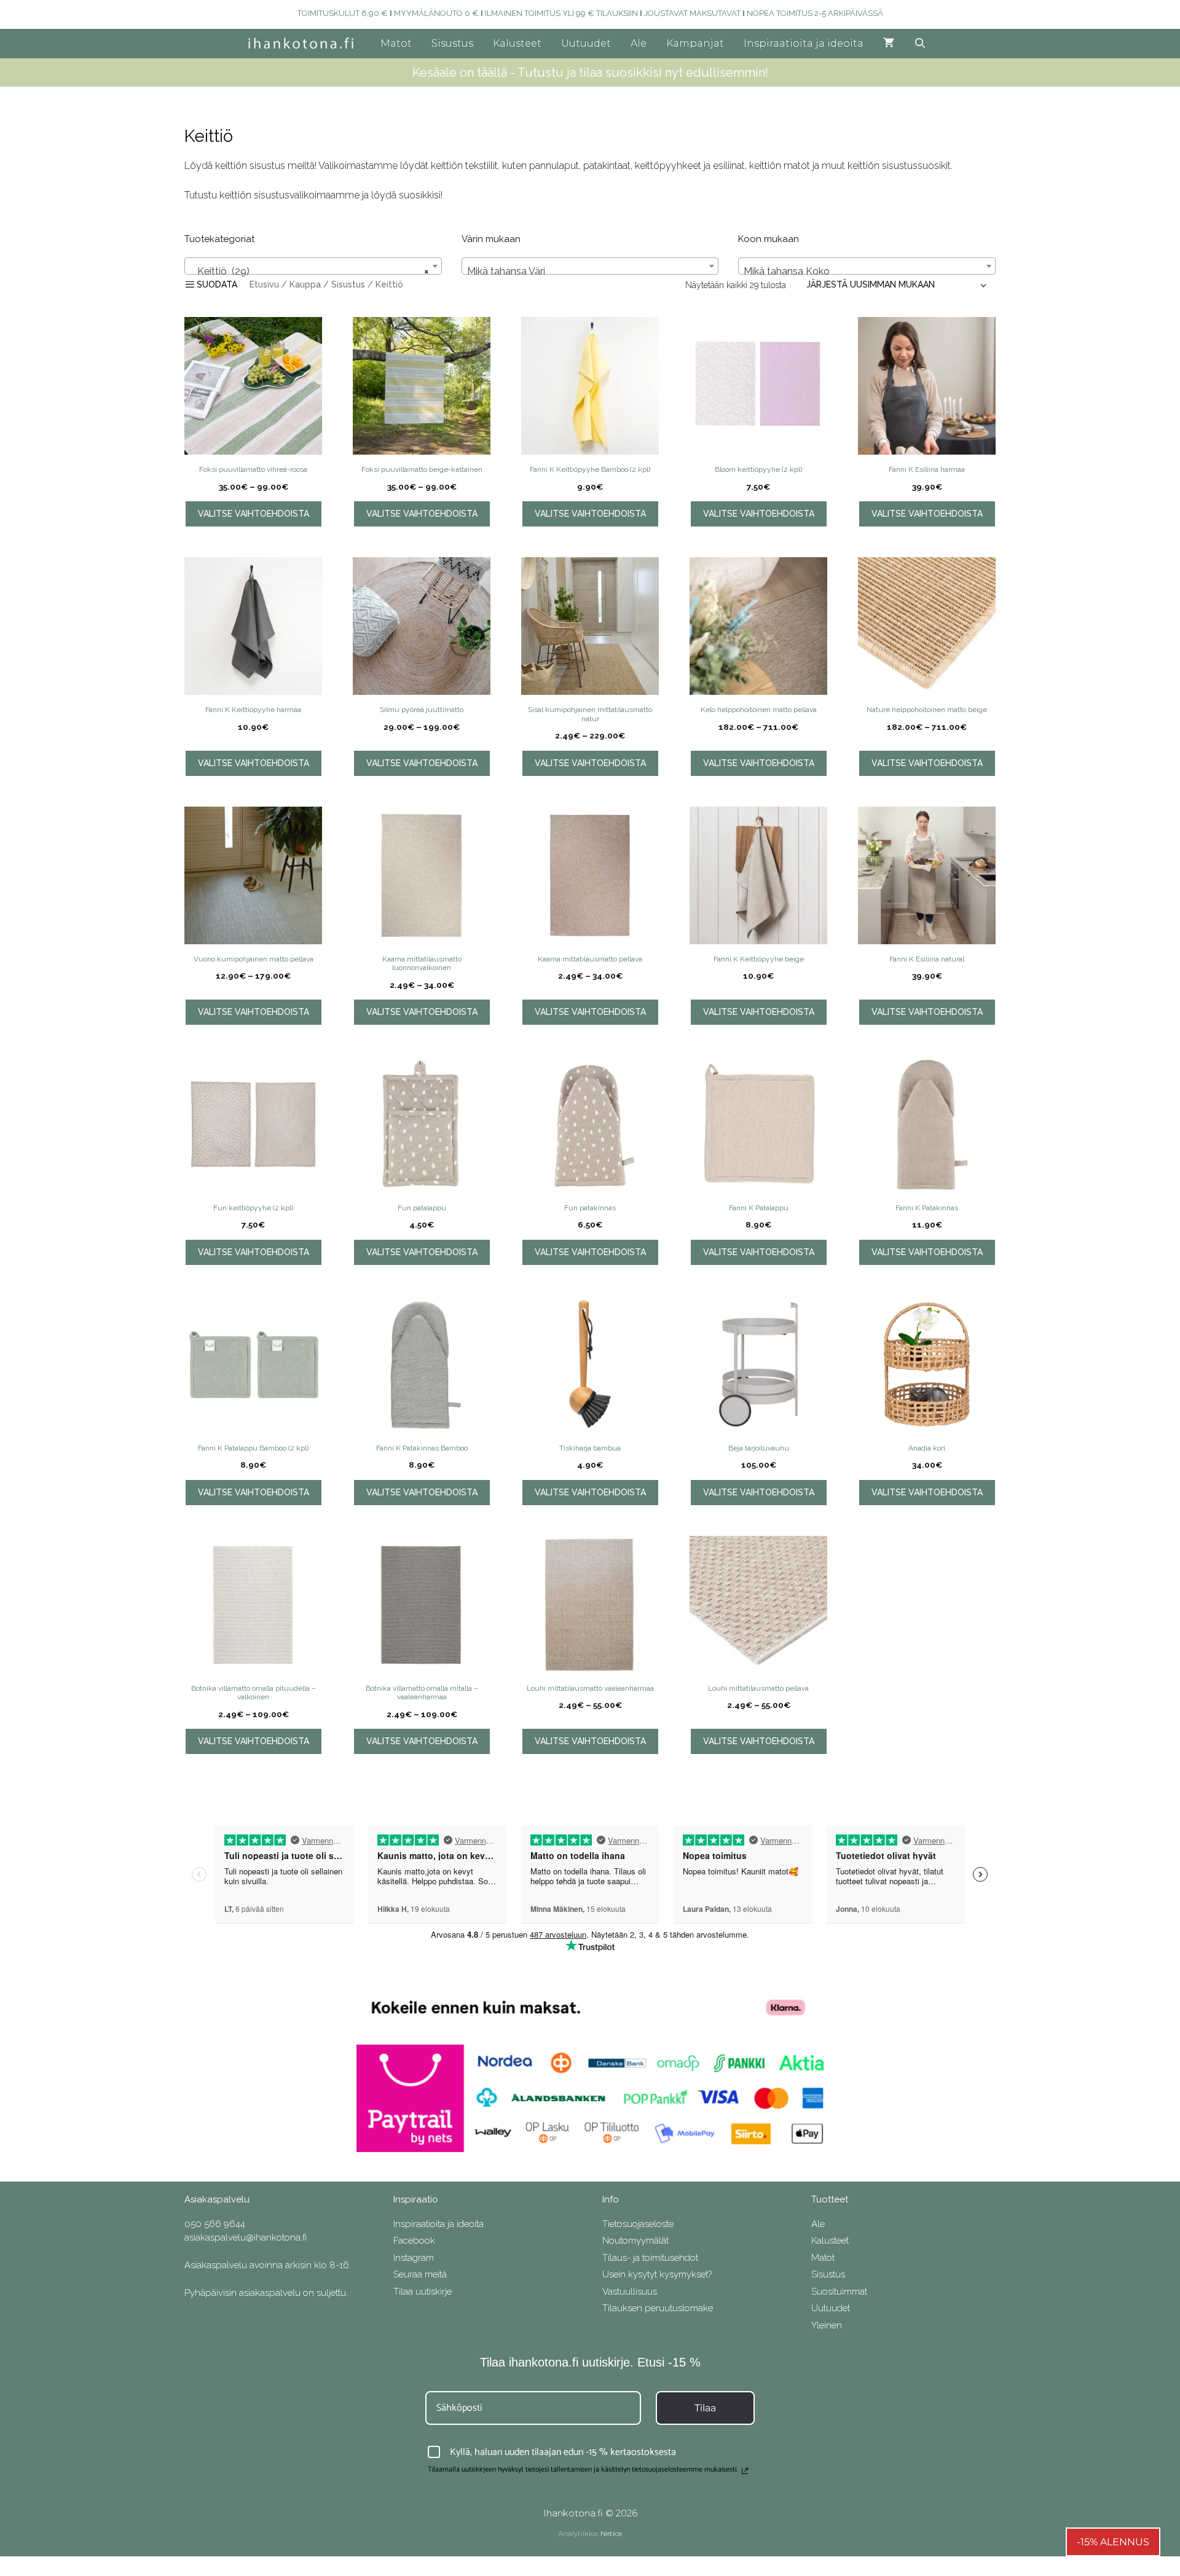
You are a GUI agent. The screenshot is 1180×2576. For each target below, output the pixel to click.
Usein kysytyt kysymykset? (657, 2274)
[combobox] (313, 266)
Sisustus (452, 43)
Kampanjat (695, 43)
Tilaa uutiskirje (423, 2292)
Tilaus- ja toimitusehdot (650, 2258)
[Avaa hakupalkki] (920, 44)
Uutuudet (586, 43)
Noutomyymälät (635, 2241)
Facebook (414, 2241)
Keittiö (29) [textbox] (309, 271)
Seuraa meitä (420, 2274)
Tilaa (705, 2408)
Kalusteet (517, 43)
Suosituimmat (839, 2292)
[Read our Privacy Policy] (745, 2471)
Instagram (414, 2258)
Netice (611, 2533)
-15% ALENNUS (1113, 2542)
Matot (396, 43)
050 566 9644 (215, 2224)
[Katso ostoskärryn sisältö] (889, 44)
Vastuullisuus (630, 2292)
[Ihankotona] (304, 44)
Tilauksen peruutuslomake (658, 2308)
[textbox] (590, 272)
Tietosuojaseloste (638, 2224)
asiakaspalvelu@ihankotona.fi (246, 2237)
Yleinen (827, 2325)
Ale (639, 43)
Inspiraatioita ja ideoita (804, 43)
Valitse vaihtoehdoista (254, 514)
